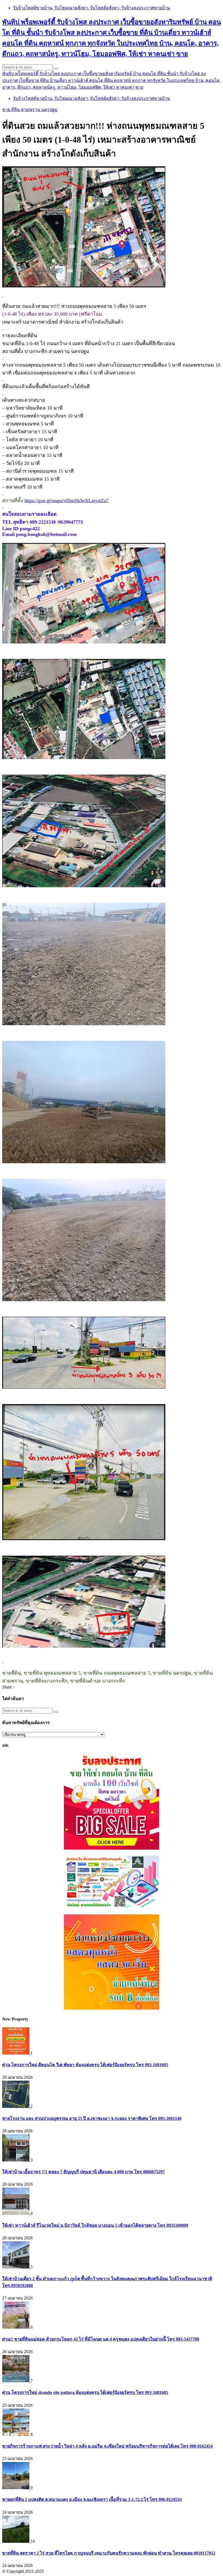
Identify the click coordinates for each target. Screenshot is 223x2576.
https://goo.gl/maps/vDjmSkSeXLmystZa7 (66, 501)
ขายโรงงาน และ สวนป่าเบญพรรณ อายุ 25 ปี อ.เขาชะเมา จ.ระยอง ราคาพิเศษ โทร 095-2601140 (92, 2118)
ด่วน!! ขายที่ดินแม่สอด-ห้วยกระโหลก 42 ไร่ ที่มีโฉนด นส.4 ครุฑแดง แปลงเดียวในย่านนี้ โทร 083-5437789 (101, 2339)
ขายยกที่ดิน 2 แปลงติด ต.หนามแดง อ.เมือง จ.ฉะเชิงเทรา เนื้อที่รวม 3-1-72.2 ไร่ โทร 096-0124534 (92, 2499)
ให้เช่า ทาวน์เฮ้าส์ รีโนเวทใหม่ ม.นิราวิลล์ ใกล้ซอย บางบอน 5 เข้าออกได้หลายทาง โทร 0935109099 (95, 2225)
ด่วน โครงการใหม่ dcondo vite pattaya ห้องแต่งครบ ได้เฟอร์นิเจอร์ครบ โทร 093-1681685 (85, 2392)
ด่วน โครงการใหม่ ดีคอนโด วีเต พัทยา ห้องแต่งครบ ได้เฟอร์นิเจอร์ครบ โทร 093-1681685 (85, 2065)
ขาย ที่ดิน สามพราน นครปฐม (30, 110)
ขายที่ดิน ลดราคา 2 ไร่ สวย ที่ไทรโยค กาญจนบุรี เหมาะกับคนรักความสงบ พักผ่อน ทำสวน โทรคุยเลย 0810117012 (109, 2553)
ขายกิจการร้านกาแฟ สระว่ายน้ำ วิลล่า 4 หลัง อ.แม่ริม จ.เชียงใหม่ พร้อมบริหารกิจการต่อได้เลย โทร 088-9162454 (107, 2446)
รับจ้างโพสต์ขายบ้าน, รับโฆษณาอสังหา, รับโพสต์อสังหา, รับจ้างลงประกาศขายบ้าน (92, 8)
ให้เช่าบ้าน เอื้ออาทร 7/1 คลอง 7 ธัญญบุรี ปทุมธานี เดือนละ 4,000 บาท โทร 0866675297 (83, 2172)
